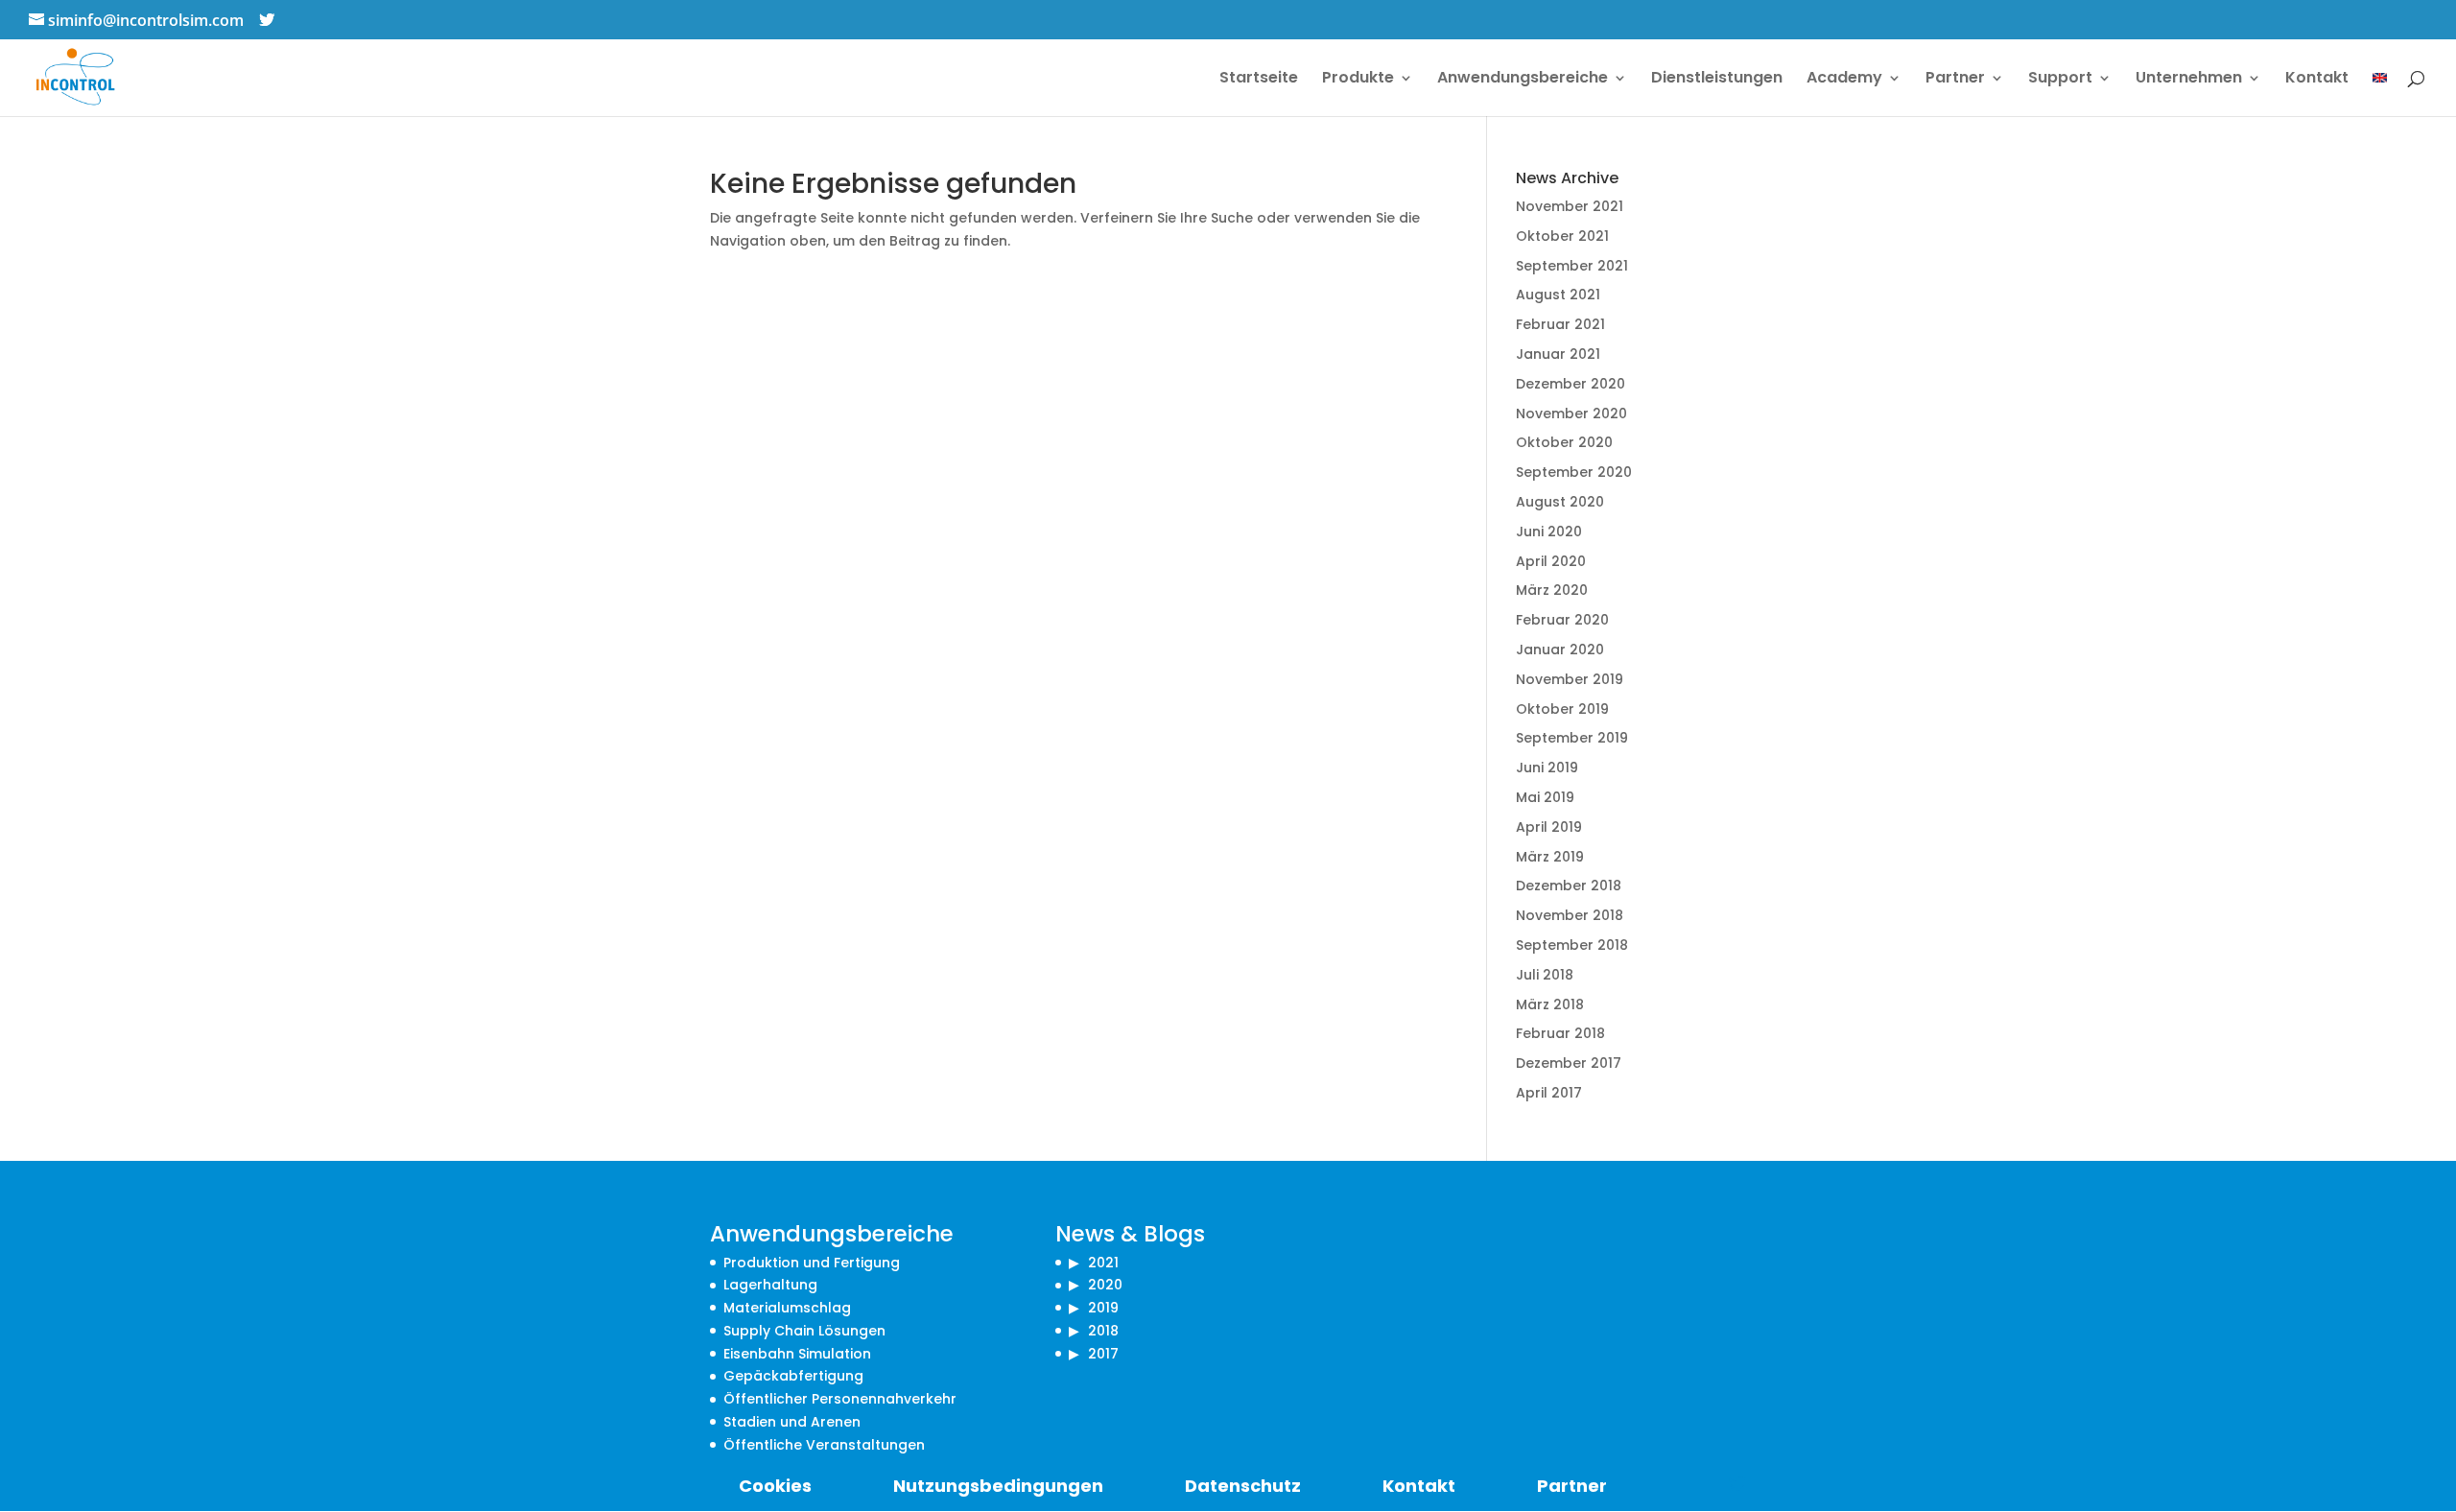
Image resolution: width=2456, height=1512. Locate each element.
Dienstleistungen (1717, 80)
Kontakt (2317, 80)
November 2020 (1571, 413)
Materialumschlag (787, 1308)
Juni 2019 (1547, 768)
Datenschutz (1243, 1486)
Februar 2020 (1562, 620)
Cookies (775, 1486)
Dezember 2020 (1570, 384)
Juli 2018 (1545, 975)
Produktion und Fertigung (812, 1263)
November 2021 (1570, 206)
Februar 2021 (1560, 324)
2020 (1105, 1285)
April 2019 (1549, 827)
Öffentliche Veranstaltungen (824, 1445)
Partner (1955, 80)
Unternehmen (2189, 80)
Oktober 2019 (1562, 709)
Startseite (1259, 80)
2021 (1103, 1263)
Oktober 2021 (1562, 236)
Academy (1844, 80)
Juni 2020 (1549, 532)
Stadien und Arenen (792, 1422)
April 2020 (1551, 561)
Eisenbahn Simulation (797, 1354)
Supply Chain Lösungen (804, 1331)
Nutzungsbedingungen (998, 1486)
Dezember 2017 (1569, 1063)
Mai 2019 (1545, 797)
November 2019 (1570, 679)
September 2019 (1572, 738)
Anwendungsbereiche (1523, 80)
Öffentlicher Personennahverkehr (840, 1399)
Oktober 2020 (1564, 442)
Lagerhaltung (770, 1285)
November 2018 (1570, 915)
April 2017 (1549, 1093)
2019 (1103, 1308)
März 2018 (1550, 1004)
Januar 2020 (1560, 650)
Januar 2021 (1558, 354)
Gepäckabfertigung (793, 1376)
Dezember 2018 (1569, 886)
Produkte (1358, 80)
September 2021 (1572, 266)
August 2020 (1560, 502)
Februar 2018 (1560, 1033)
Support (2060, 80)
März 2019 (1550, 857)
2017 (1103, 1354)
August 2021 (1558, 295)
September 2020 (1574, 472)
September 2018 (1572, 945)
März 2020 (1552, 590)
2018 (1103, 1331)
